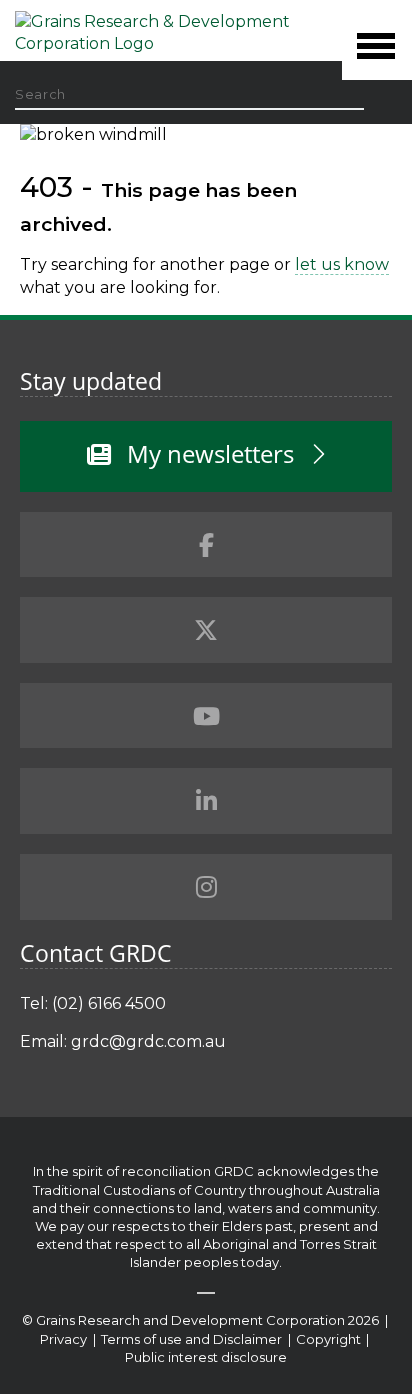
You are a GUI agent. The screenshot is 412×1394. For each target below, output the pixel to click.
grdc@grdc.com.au (148, 1041)
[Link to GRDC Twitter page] (206, 630)
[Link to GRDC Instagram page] (206, 887)
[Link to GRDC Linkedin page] (206, 801)
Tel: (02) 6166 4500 (93, 1003)
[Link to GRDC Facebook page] (206, 545)
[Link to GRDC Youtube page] (206, 716)
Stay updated (91, 381)
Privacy (65, 1339)
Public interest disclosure (206, 1357)
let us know (342, 264)
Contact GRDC (96, 953)
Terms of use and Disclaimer (191, 1339)
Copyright (330, 1339)
